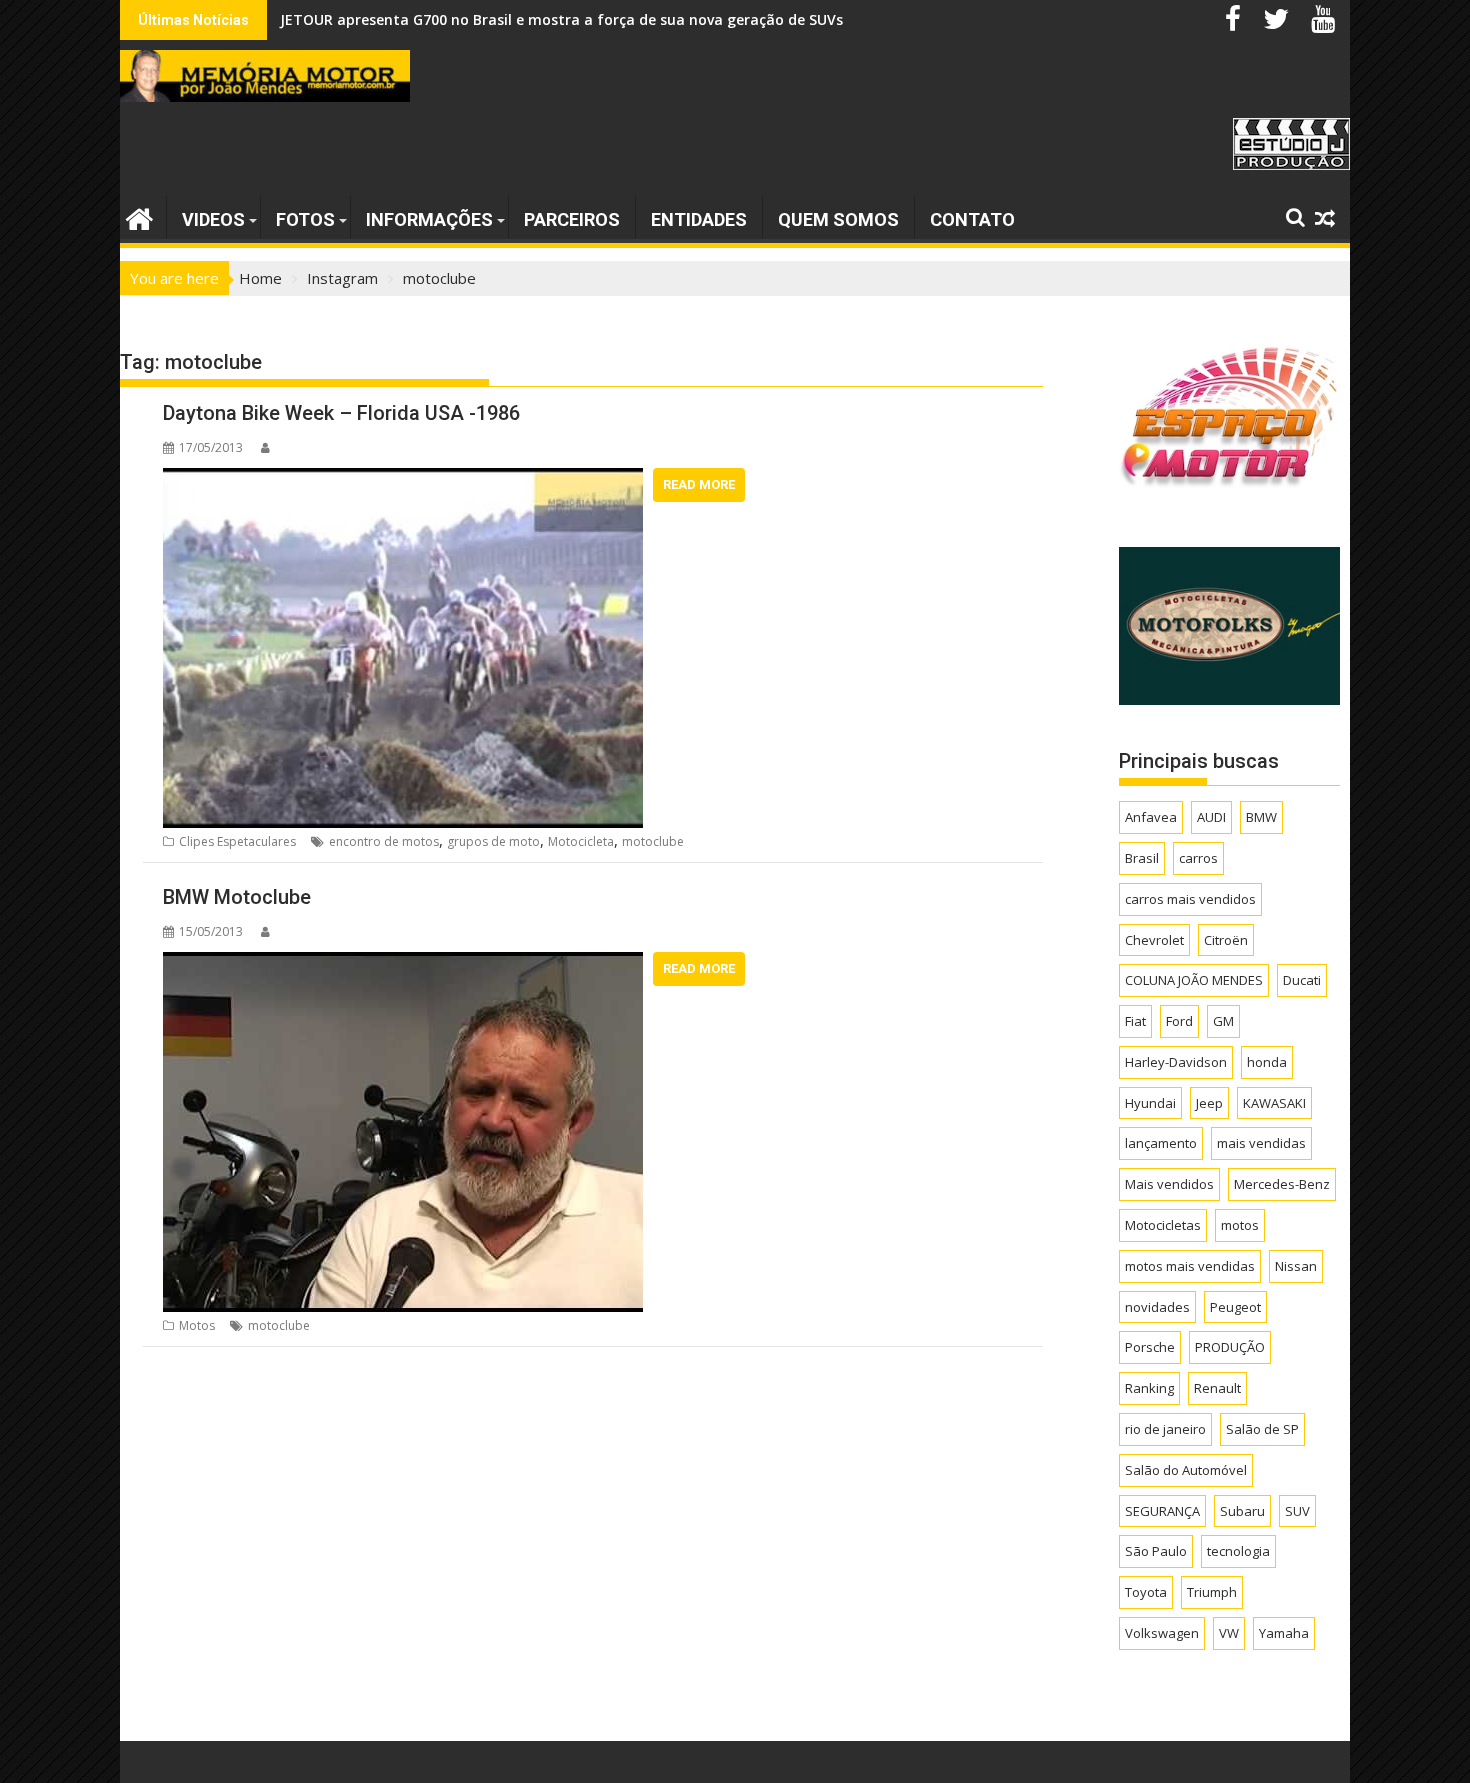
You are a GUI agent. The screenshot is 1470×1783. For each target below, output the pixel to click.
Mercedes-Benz (1282, 1184)
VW (1229, 1633)
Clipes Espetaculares (237, 841)
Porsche (1150, 1347)
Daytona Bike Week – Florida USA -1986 (341, 413)
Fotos (305, 219)
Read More (699, 484)
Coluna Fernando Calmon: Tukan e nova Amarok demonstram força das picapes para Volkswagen (623, 19)
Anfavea (1151, 817)
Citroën (1226, 940)
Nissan (1296, 1266)
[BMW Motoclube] (403, 964)
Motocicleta (581, 841)
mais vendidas (1261, 1143)
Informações (429, 219)
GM (1223, 1021)
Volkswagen (1162, 1633)
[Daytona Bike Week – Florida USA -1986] (403, 480)
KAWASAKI (1274, 1103)
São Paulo (1156, 1551)
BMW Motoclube (237, 897)
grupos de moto (493, 841)
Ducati (1302, 980)
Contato (972, 219)
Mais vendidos (1169, 1184)
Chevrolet (1154, 940)
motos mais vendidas (1190, 1266)
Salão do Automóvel (1186, 1470)
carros (1198, 858)
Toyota (1146, 1592)
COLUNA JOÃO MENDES (1194, 980)
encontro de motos (384, 841)
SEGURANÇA (1162, 1511)
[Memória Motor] (139, 216)
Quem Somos (838, 219)
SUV (1297, 1511)
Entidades (699, 219)
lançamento (1161, 1143)
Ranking (1149, 1388)
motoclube (653, 841)
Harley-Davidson (1176, 1062)
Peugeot (1235, 1307)
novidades (1157, 1307)
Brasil (1142, 858)
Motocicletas (1163, 1225)
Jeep (1209, 1103)
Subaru (1242, 1511)
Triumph (1212, 1592)
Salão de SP (1262, 1429)
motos (1240, 1225)
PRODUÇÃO (1230, 1347)
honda (1267, 1062)
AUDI (1211, 817)
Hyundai (1150, 1103)
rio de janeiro (1165, 1429)
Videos (213, 219)
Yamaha (1284, 1633)
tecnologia (1238, 1551)
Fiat (1135, 1021)
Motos (197, 1325)
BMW (1261, 817)
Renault (1217, 1388)
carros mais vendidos (1190, 899)
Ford (1179, 1021)
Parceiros (572, 219)
